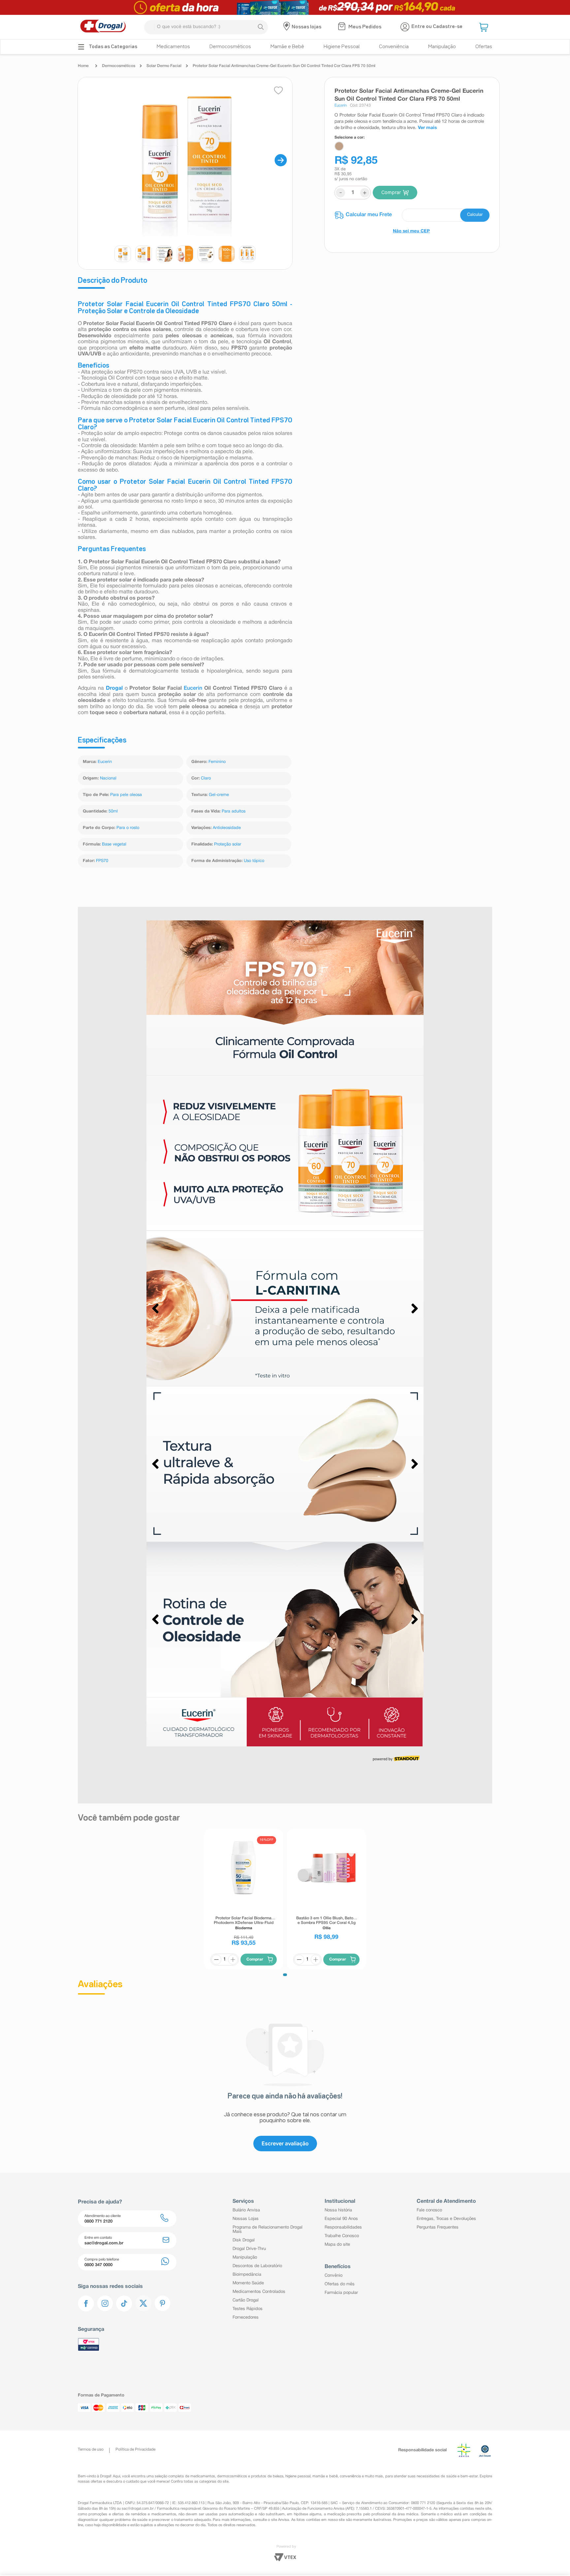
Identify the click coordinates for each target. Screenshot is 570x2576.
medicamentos (203, 2486)
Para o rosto (128, 828)
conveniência (350, 2486)
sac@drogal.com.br (138, 2519)
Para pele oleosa (126, 795)
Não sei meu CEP (411, 231)
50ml (113, 811)
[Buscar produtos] (261, 27)
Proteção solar (228, 844)
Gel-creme (219, 795)
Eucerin (194, 688)
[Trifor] (285, 7)
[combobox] (206, 27)
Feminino (217, 762)
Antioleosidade (227, 828)
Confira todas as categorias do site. (200, 2492)
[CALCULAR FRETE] (475, 215)
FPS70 (102, 861)
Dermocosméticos (119, 66)
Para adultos (234, 811)
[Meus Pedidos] (343, 27)
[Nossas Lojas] (287, 27)
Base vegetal (114, 844)
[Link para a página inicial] (85, 66)
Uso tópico (254, 861)
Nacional (108, 778)
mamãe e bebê (325, 2486)
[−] (216, 1948)
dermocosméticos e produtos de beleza (250, 2486)
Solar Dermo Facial (164, 66)
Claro (206, 778)
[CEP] (412, 215)
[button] (485, 27)
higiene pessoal (298, 2486)
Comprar (391, 192)
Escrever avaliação (285, 2132)
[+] (233, 1948)
